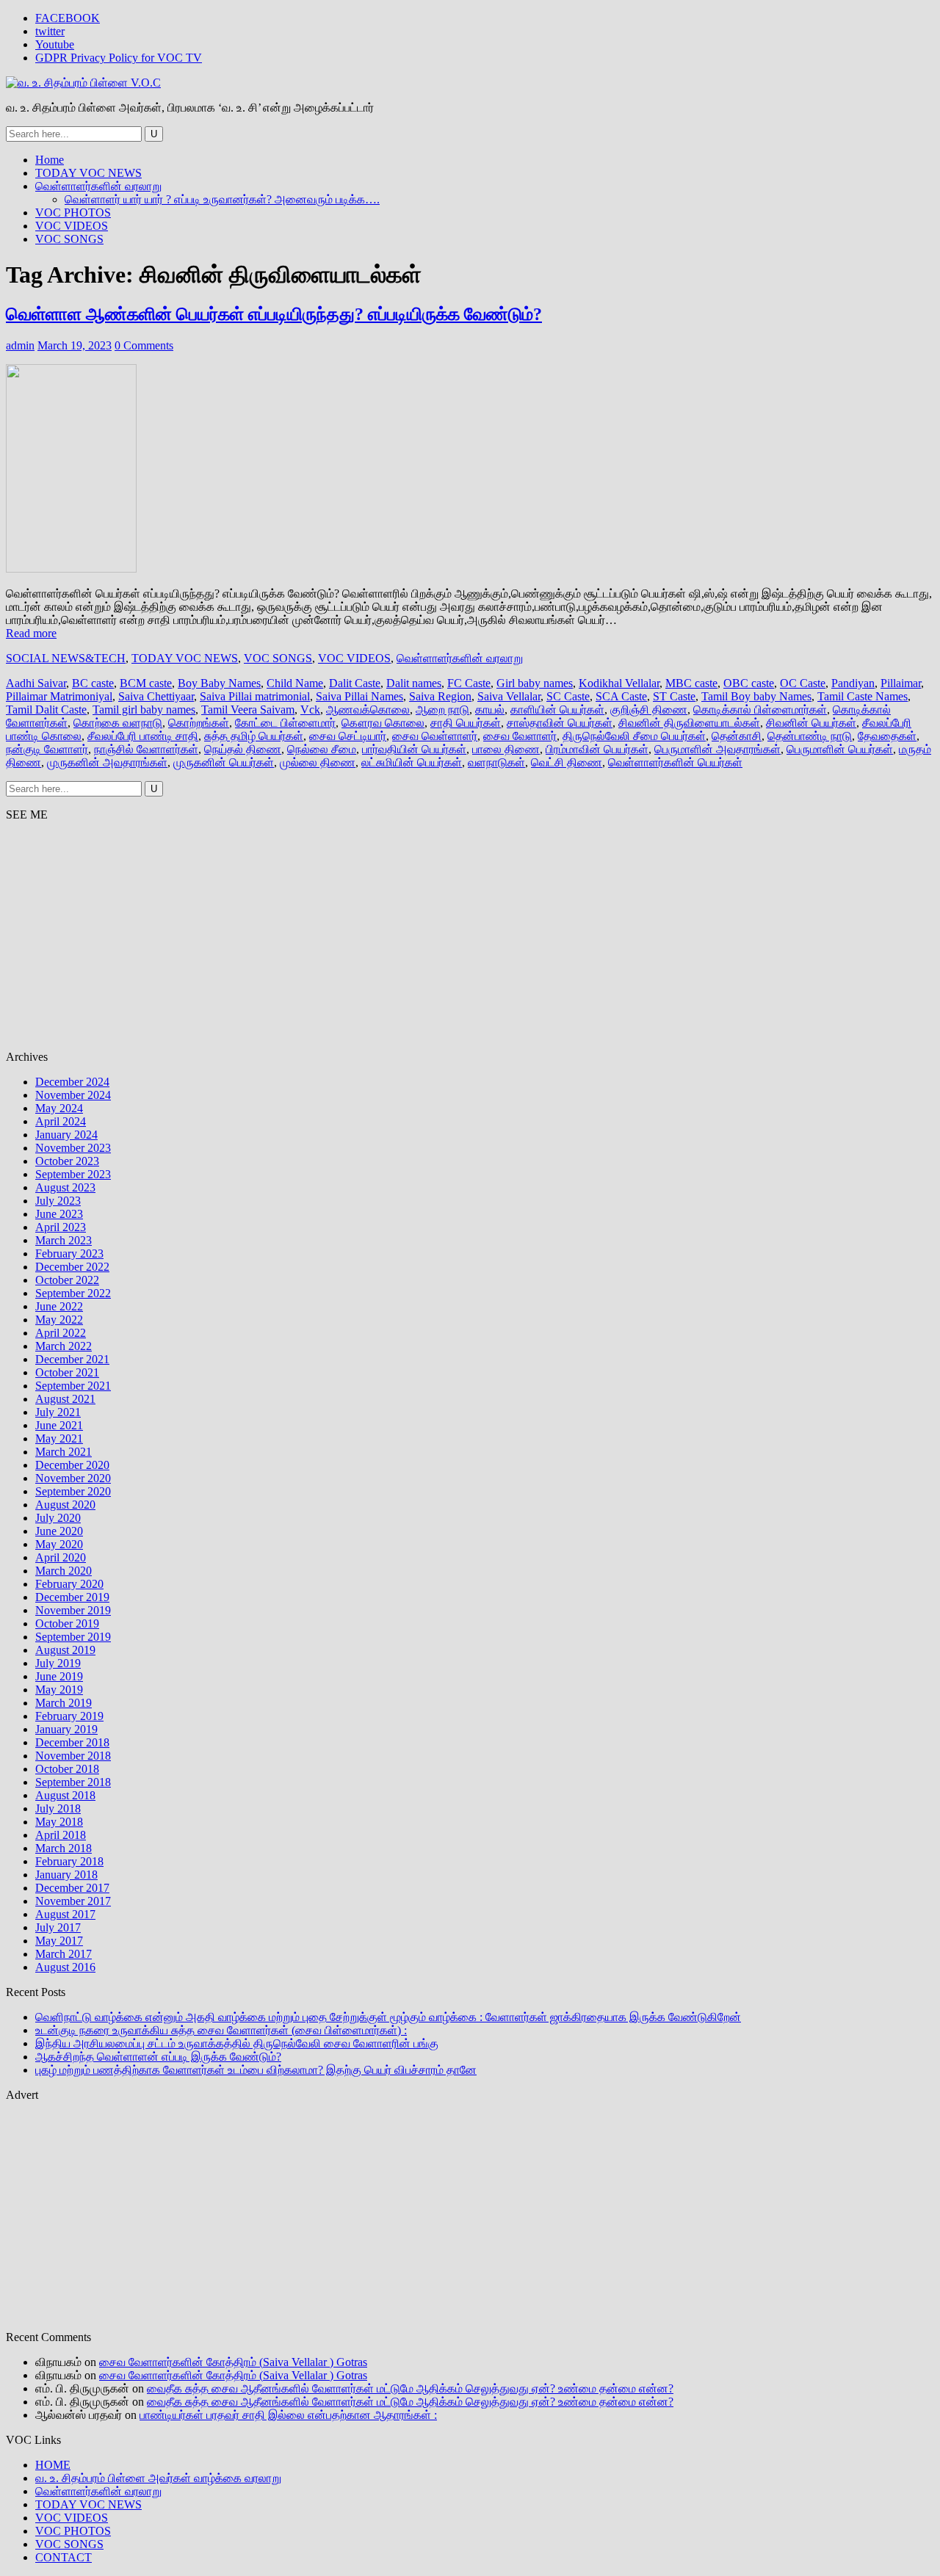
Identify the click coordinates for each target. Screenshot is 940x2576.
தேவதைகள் (887, 736)
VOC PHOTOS (73, 213)
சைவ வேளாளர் (520, 736)
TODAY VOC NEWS (88, 173)
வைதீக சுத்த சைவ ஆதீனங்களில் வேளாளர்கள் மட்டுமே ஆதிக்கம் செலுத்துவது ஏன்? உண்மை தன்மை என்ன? (410, 2388)
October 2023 (67, 1161)
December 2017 (72, 1888)
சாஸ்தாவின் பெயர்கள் (560, 723)
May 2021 (59, 1438)
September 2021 (73, 1386)
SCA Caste (621, 696)
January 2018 (66, 1875)
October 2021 (67, 1372)
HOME (53, 2465)
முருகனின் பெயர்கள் (224, 762)
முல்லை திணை (318, 762)
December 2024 (72, 1082)
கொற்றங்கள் (199, 723)
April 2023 (61, 1227)
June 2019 (59, 1676)
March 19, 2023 (75, 345)
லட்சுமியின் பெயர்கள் (412, 762)
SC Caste (568, 696)
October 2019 (67, 1623)
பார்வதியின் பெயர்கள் (414, 749)
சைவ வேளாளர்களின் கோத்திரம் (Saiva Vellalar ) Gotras (233, 2362)
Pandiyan (853, 683)
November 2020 (73, 1478)
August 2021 (65, 1399)
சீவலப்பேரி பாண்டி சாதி (143, 736)
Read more (31, 633)
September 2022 (73, 1293)
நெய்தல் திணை (243, 749)
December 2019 (72, 1597)
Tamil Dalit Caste (46, 710)
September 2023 (73, 1174)
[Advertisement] (446, 936)
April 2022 (61, 1333)
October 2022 (67, 1280)
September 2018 (73, 1782)
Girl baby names (535, 683)
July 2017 (58, 1927)
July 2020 (58, 1518)
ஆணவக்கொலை (368, 710)
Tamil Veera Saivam (248, 710)
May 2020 (59, 1544)
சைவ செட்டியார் (348, 736)
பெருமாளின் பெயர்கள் (840, 749)
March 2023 (64, 1240)
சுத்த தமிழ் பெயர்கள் (254, 736)
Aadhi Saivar (36, 683)
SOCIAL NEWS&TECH (66, 658)
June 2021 (59, 1425)
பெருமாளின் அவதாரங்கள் (717, 749)
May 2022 (59, 1320)
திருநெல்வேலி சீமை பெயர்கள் (634, 736)
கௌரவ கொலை (383, 723)
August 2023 (65, 1187)
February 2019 (69, 1716)
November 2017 (73, 1901)
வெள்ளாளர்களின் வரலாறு (98, 186)
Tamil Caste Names (863, 696)
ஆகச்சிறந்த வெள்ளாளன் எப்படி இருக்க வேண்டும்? (158, 2057)
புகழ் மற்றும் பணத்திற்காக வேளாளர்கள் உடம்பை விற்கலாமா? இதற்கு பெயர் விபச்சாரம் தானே (256, 2070)
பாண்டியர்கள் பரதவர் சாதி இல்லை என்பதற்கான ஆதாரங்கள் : (288, 2415)
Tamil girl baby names (144, 710)
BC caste (93, 683)
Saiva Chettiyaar (156, 696)
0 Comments (144, 345)
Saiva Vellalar (509, 696)
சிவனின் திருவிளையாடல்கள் (689, 723)
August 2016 (65, 1967)
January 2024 (66, 1135)
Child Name (295, 683)
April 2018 (61, 1835)
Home (50, 160)
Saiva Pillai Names (359, 696)
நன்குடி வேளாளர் (47, 749)
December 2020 (72, 1465)
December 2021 (72, 1359)
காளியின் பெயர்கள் (557, 710)
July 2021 (58, 1412)
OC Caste (803, 683)
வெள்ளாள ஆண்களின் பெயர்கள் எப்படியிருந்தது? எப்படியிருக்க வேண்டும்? (274, 314)
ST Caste (674, 696)
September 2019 (73, 1637)
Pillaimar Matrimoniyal (59, 696)
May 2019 (59, 1690)
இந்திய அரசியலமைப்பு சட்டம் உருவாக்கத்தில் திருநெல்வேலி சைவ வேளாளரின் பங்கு (237, 2043)
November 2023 (73, 1148)
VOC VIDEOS (72, 226)
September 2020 (73, 1491)
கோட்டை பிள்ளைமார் (285, 723)
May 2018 (59, 1822)
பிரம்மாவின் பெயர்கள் (597, 749)
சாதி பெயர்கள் (466, 723)
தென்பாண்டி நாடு (810, 736)
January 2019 (66, 1729)
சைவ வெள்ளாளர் (435, 736)
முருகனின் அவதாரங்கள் (107, 762)
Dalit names (414, 683)
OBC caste (749, 683)
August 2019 (65, 1650)
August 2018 (65, 1795)
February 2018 (69, 1861)
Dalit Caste (355, 683)
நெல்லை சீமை (322, 749)
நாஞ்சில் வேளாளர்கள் (146, 749)
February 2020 (69, 1584)
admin (20, 345)
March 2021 (64, 1452)
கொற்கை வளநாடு (118, 723)
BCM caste (146, 683)
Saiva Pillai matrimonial (255, 696)
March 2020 (64, 1571)
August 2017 (65, 1914)
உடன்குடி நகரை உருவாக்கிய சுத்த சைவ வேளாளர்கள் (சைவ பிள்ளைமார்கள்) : (221, 2030)
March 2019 (64, 1703)
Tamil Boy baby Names (756, 696)
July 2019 (58, 1663)
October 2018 (67, 1769)
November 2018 (73, 1756)
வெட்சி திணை (567, 762)
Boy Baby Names (219, 683)
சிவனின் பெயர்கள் (811, 723)
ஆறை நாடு (442, 710)
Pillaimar (901, 683)
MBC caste (691, 683)
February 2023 (69, 1253)
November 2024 (73, 1095)
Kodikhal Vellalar (619, 683)
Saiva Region (440, 696)
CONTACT (64, 2557)
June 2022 (59, 1306)
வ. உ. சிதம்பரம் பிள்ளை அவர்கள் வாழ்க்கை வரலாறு (158, 2478)
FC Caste (469, 683)
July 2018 (58, 1808)
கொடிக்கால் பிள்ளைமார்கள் (760, 710)
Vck (310, 710)
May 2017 (59, 1941)
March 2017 (64, 1954)
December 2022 (72, 1267)
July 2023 (58, 1201)
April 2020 (61, 1557)
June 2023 (59, 1214)
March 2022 (64, 1346)
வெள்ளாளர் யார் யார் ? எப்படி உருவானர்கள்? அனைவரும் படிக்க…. (222, 199)
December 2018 (72, 1742)
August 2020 (65, 1505)
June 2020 (59, 1531)
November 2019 (73, 1610)
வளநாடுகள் (496, 762)
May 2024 (59, 1108)
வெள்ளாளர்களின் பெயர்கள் (675, 762)
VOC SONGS (69, 239)
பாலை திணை (506, 749)
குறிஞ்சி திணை (649, 710)
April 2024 (61, 1121)
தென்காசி (737, 736)
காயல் (490, 710)
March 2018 (64, 1848)
